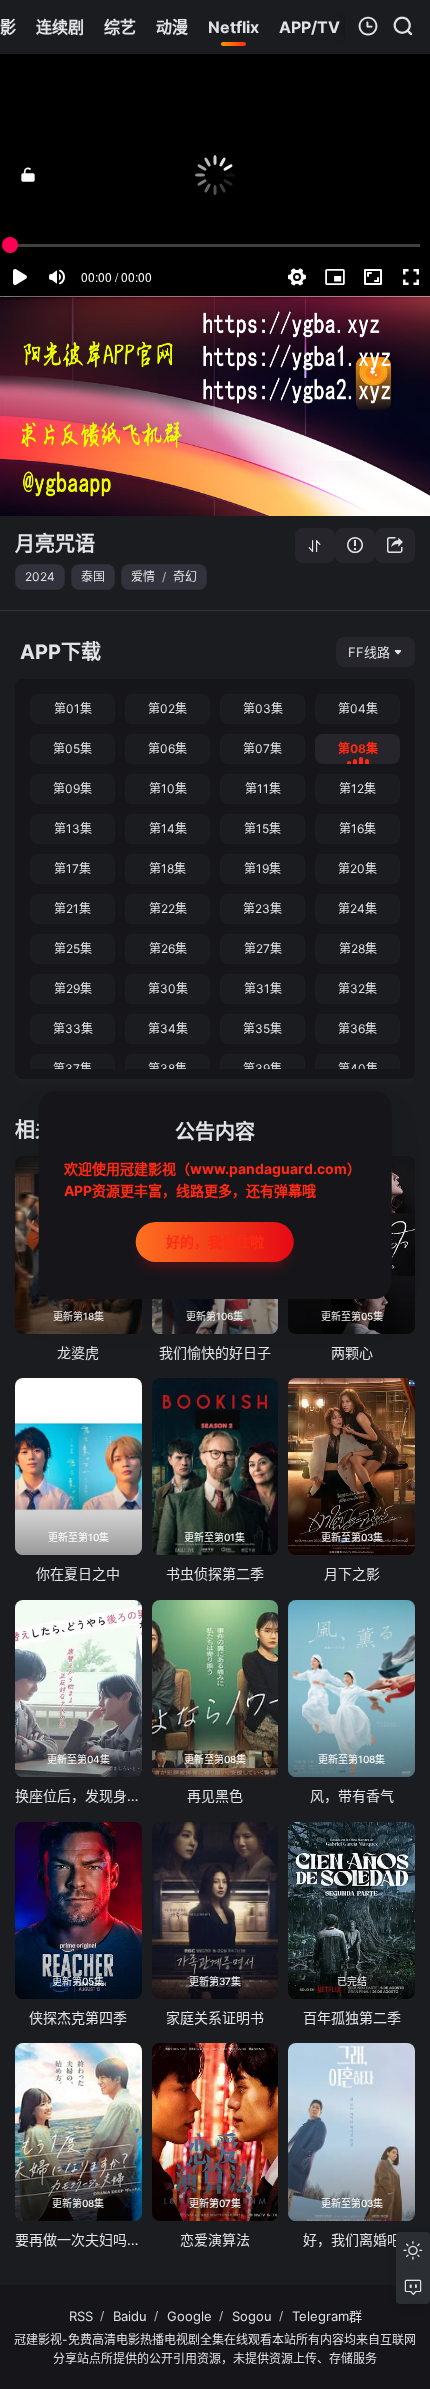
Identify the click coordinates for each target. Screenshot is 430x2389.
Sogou (252, 2316)
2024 (40, 576)
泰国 (93, 576)
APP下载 (60, 652)
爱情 (143, 576)
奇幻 (185, 576)
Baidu (130, 2316)
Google (189, 2316)
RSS (81, 2316)
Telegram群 (327, 2316)
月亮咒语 (55, 544)
